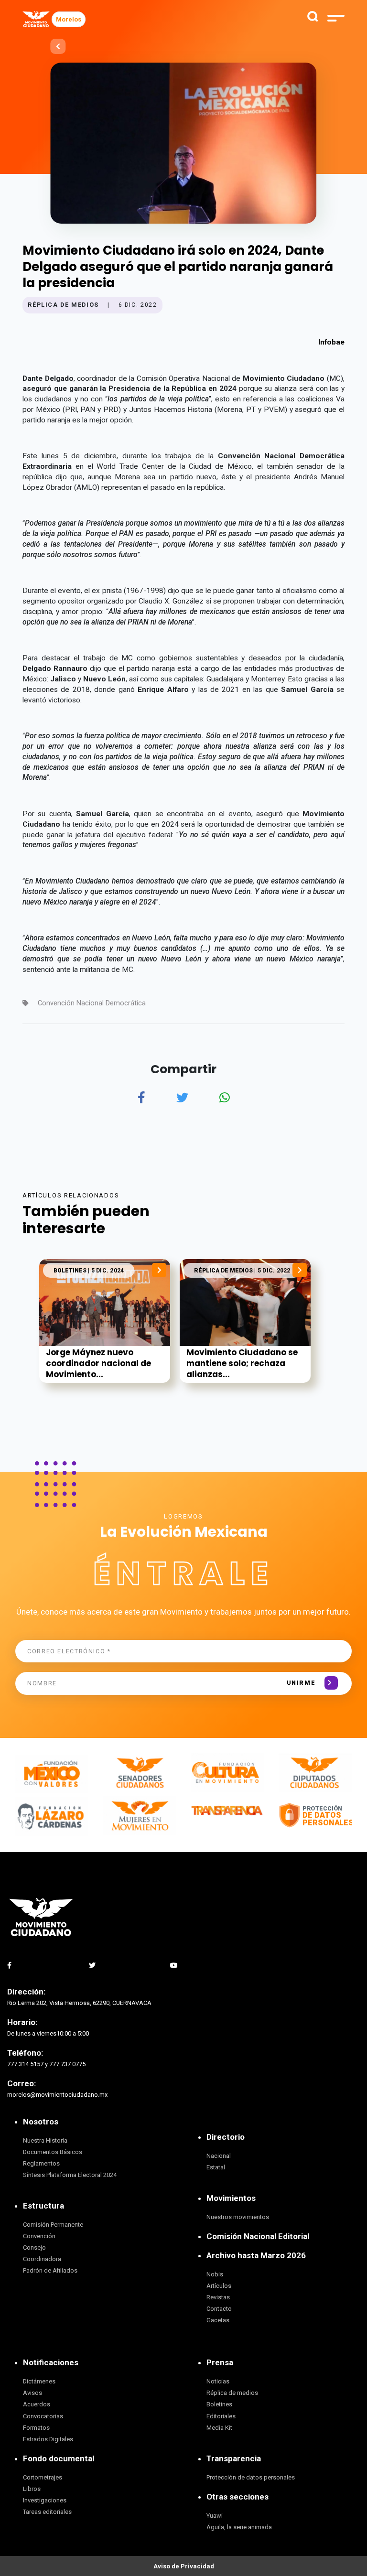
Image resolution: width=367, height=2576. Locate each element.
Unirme (301, 1683)
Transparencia (234, 2458)
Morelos (69, 19)
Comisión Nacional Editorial (258, 2236)
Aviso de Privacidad (184, 2566)
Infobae (331, 342)
